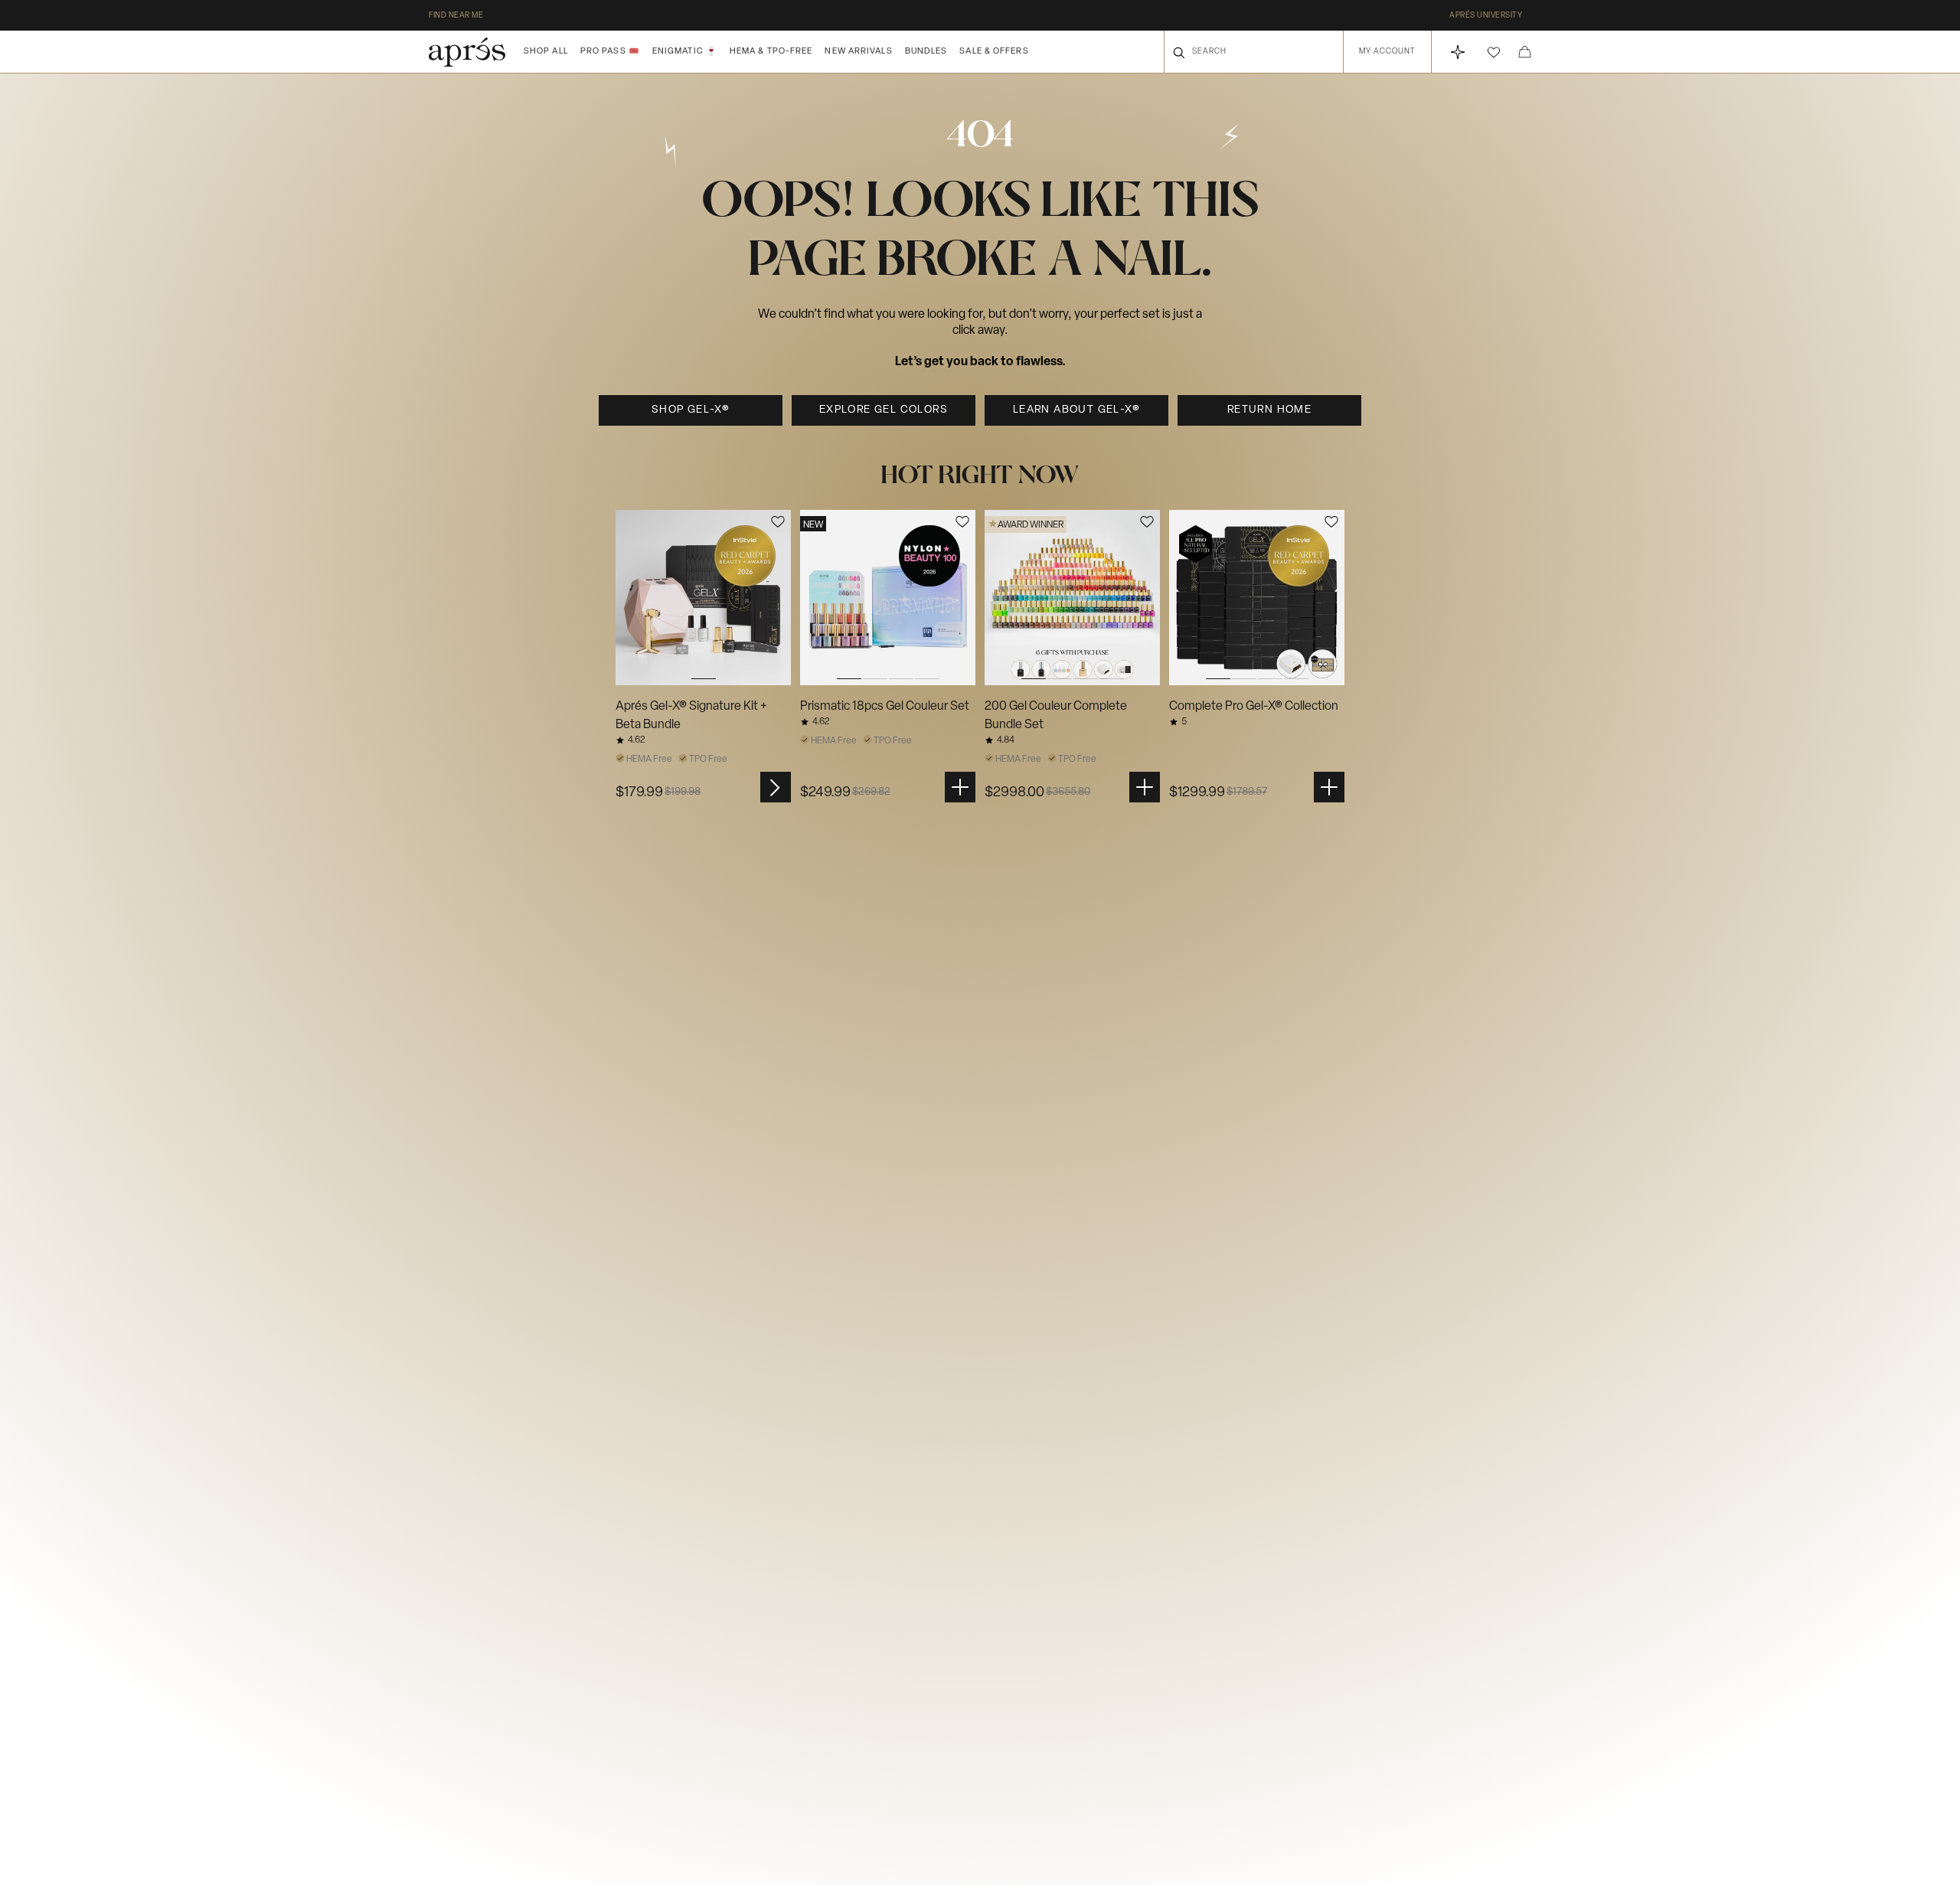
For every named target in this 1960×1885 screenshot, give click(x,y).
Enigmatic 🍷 (685, 52)
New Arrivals (858, 52)
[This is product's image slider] (703, 598)
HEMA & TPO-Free (771, 52)
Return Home (1269, 410)
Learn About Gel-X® (1076, 410)
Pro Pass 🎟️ (610, 52)
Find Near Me (456, 16)
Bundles (926, 52)
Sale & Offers (994, 52)
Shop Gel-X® (691, 410)
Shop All (546, 52)
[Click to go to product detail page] (703, 598)
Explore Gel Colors (884, 410)
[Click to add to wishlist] (778, 522)
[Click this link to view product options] (776, 787)
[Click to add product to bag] (960, 787)
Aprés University (1486, 16)
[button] (1494, 52)
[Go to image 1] (703, 598)
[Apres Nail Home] (467, 52)
